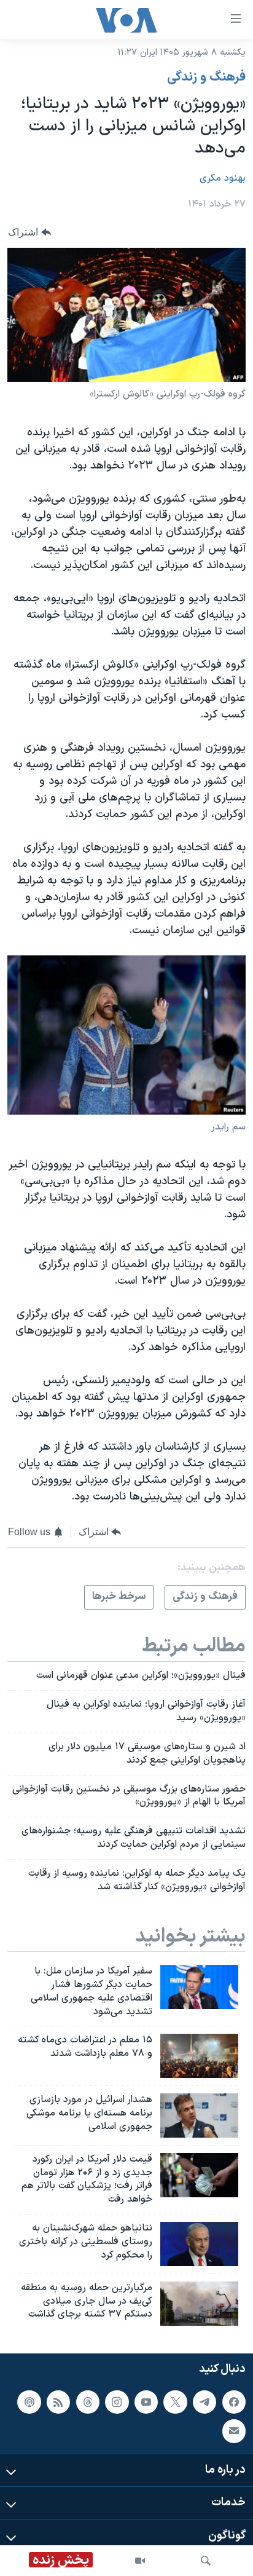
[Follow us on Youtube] (146, 2402)
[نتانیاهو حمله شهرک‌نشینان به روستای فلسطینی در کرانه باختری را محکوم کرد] (199, 2244)
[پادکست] (29, 2402)
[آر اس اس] (58, 2402)
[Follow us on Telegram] (204, 2402)
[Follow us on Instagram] (117, 2402)
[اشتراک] (234, 2432)
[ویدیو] (140, 2561)
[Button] (29, 232)
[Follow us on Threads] (88, 2402)
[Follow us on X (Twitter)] (175, 2402)
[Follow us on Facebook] (234, 2402)
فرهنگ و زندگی (206, 77)
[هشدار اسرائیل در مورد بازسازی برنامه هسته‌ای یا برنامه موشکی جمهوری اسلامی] (199, 2116)
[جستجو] (206, 2561)
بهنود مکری (223, 178)
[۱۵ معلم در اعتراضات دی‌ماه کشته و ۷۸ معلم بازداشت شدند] (199, 2056)
